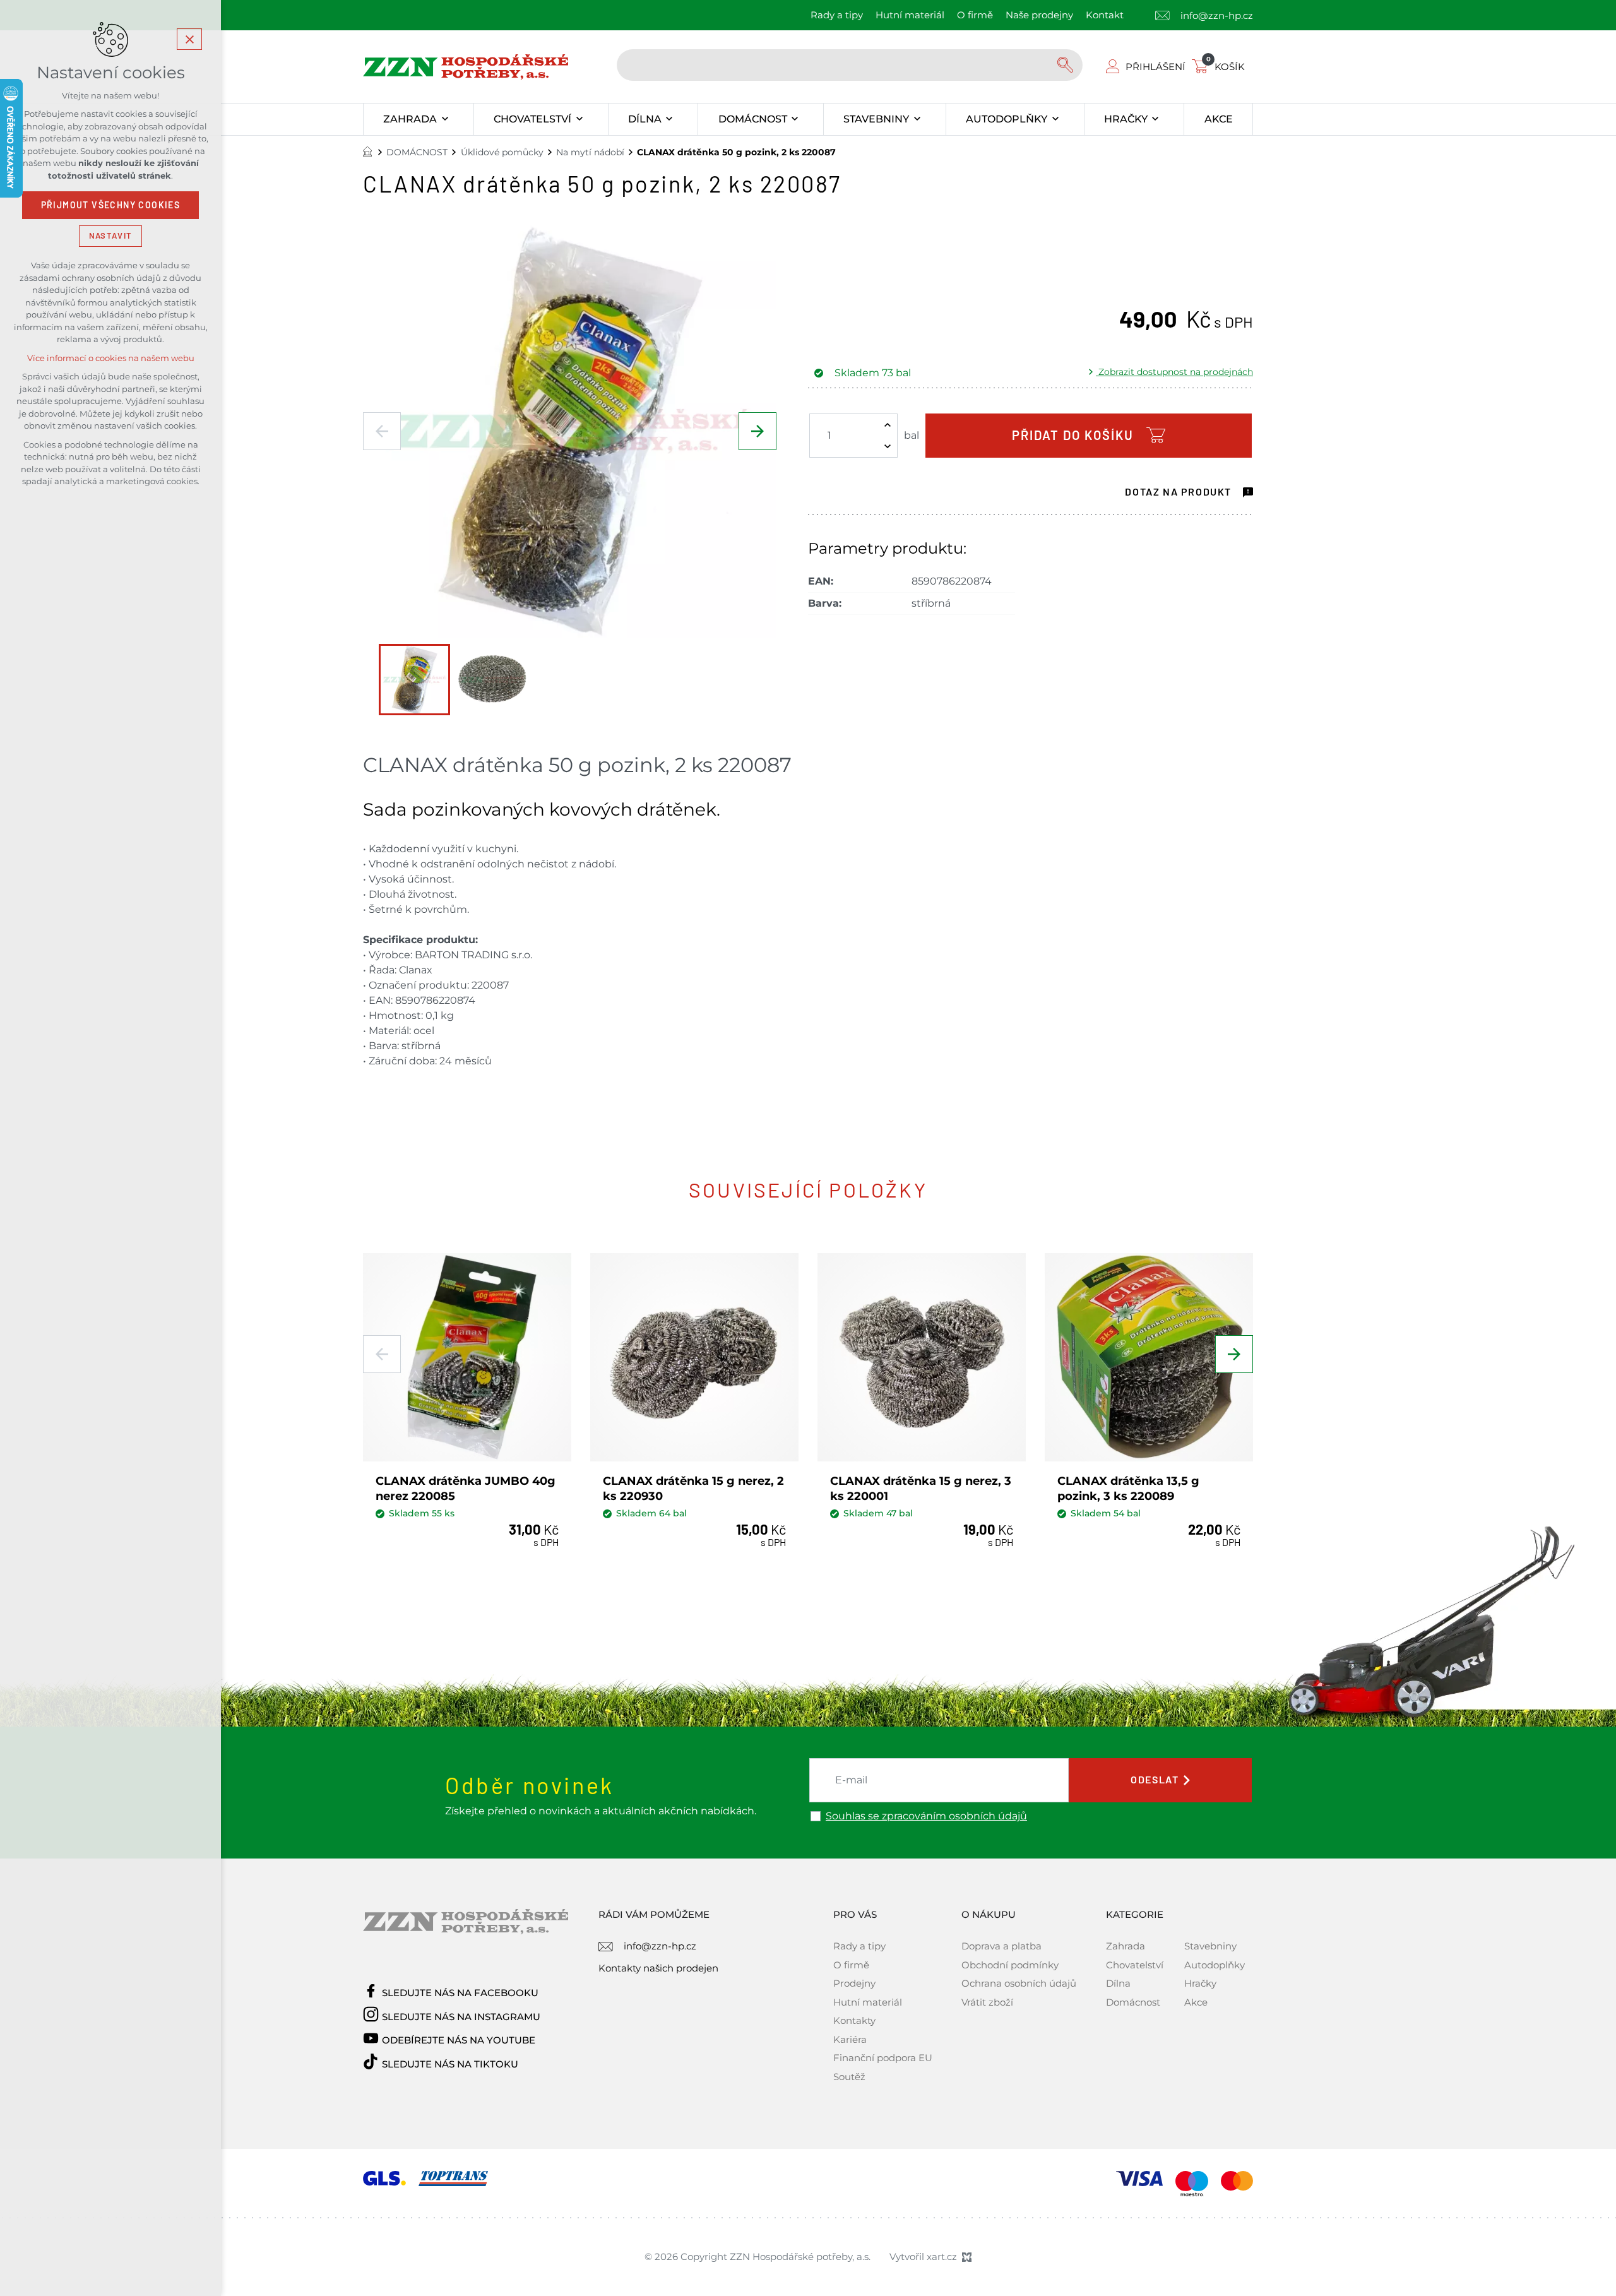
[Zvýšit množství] (888, 425)
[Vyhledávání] (850, 65)
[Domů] (371, 150)
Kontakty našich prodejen (658, 1968)
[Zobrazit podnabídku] (445, 119)
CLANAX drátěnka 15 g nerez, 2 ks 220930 (693, 1488)
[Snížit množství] (888, 446)
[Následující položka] (757, 431)
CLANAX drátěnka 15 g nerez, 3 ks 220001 (921, 1488)
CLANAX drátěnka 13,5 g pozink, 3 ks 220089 (1128, 1488)
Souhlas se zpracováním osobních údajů (926, 1816)
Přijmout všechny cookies (111, 205)
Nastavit (110, 236)
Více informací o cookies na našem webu (111, 358)
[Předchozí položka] (382, 431)
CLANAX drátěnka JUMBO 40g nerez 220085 (466, 1488)
